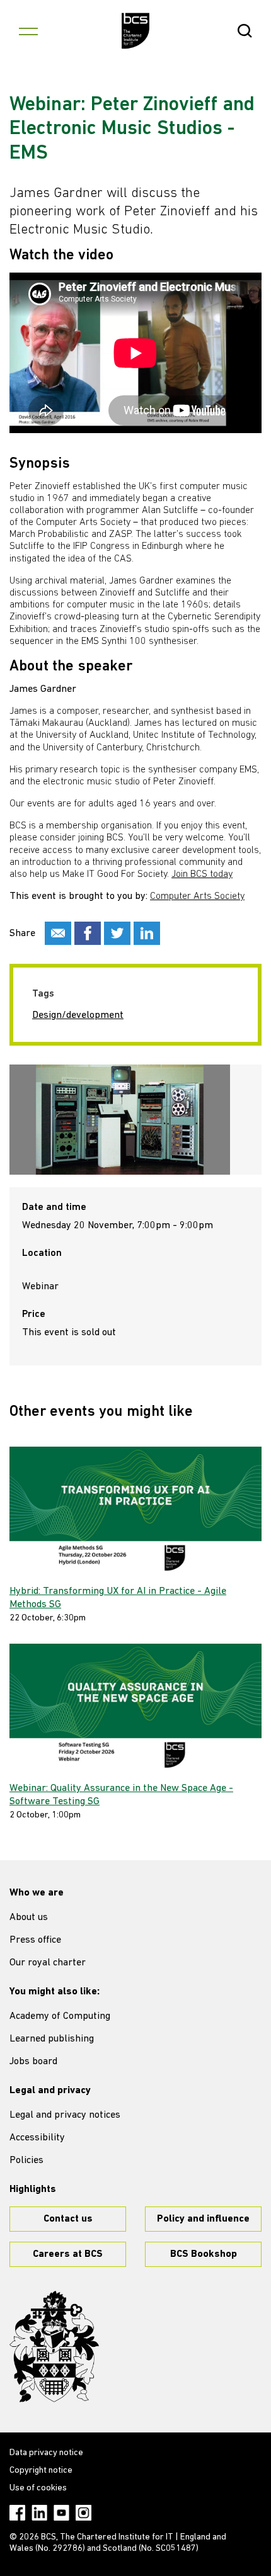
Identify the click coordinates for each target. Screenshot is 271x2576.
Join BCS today (202, 874)
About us (29, 1918)
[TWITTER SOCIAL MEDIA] (117, 933)
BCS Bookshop (204, 2254)
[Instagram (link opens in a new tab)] (84, 2513)
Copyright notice (41, 2471)
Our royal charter (48, 1963)
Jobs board (33, 2062)
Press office (35, 1940)
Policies (26, 2161)
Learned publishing (52, 2039)
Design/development (78, 1015)
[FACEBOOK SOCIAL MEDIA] (88, 933)
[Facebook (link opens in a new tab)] (17, 2513)
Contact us (68, 2219)
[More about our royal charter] (54, 2347)
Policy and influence (203, 2219)
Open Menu (28, 31)
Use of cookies (38, 2488)
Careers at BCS (68, 2254)
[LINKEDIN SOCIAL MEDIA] (147, 933)
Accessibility (37, 2138)
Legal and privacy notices (65, 2115)
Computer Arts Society (197, 896)
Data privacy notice (46, 2453)
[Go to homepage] (136, 31)
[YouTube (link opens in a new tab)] (61, 2513)
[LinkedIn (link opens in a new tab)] (39, 2513)
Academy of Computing (60, 2016)
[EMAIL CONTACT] (58, 933)
